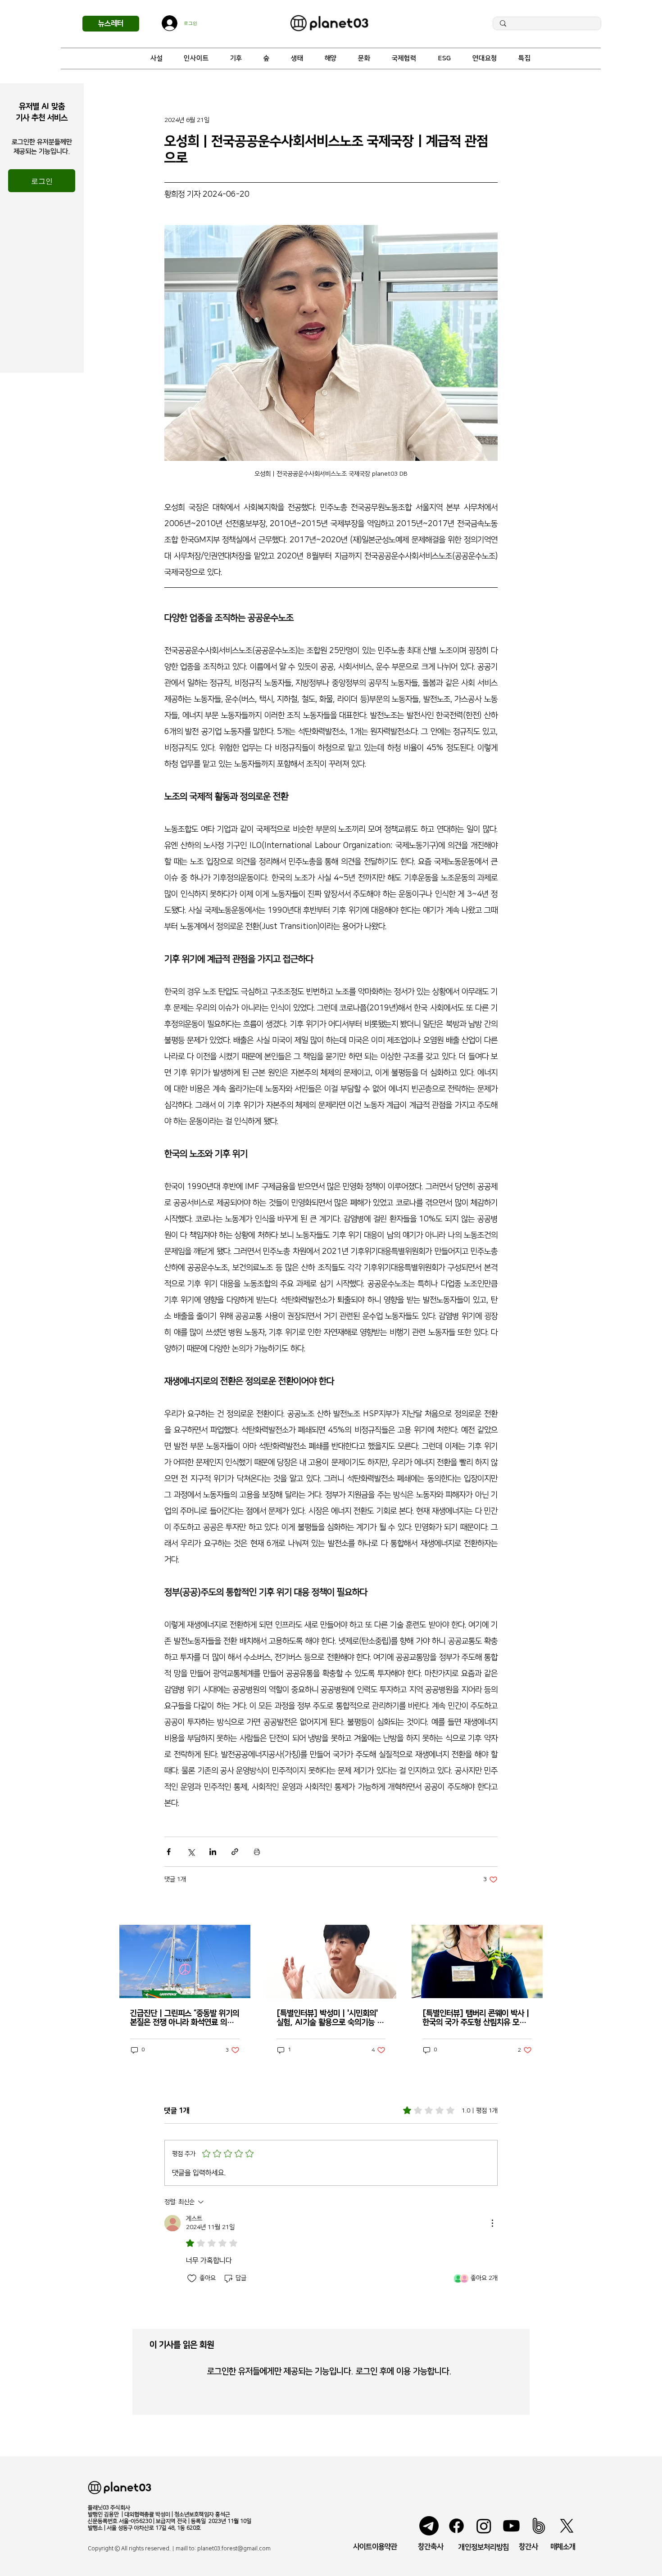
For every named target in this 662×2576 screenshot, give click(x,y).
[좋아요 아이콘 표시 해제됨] (192, 2279)
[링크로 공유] (235, 1852)
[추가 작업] (492, 2223)
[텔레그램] (429, 2526)
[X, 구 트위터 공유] (191, 1852)
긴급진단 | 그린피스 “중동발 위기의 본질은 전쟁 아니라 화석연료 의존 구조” (185, 2018)
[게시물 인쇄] (257, 1852)
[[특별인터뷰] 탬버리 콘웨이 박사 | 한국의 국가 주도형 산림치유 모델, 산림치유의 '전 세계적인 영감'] (477, 1961)
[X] (567, 2526)
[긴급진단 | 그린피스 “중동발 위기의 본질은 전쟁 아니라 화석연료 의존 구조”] (185, 1961)
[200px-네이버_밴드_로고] (539, 2526)
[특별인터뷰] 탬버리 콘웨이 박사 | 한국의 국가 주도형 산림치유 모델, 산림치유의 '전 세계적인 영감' (476, 2018)
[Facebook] (456, 2526)
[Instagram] (484, 2526)
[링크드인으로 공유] (213, 1852)
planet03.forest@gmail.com (234, 2549)
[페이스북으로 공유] (169, 1852)
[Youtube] (511, 2526)
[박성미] (331, 1962)
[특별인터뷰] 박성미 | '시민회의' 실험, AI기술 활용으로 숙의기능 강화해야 (330, 2018)
